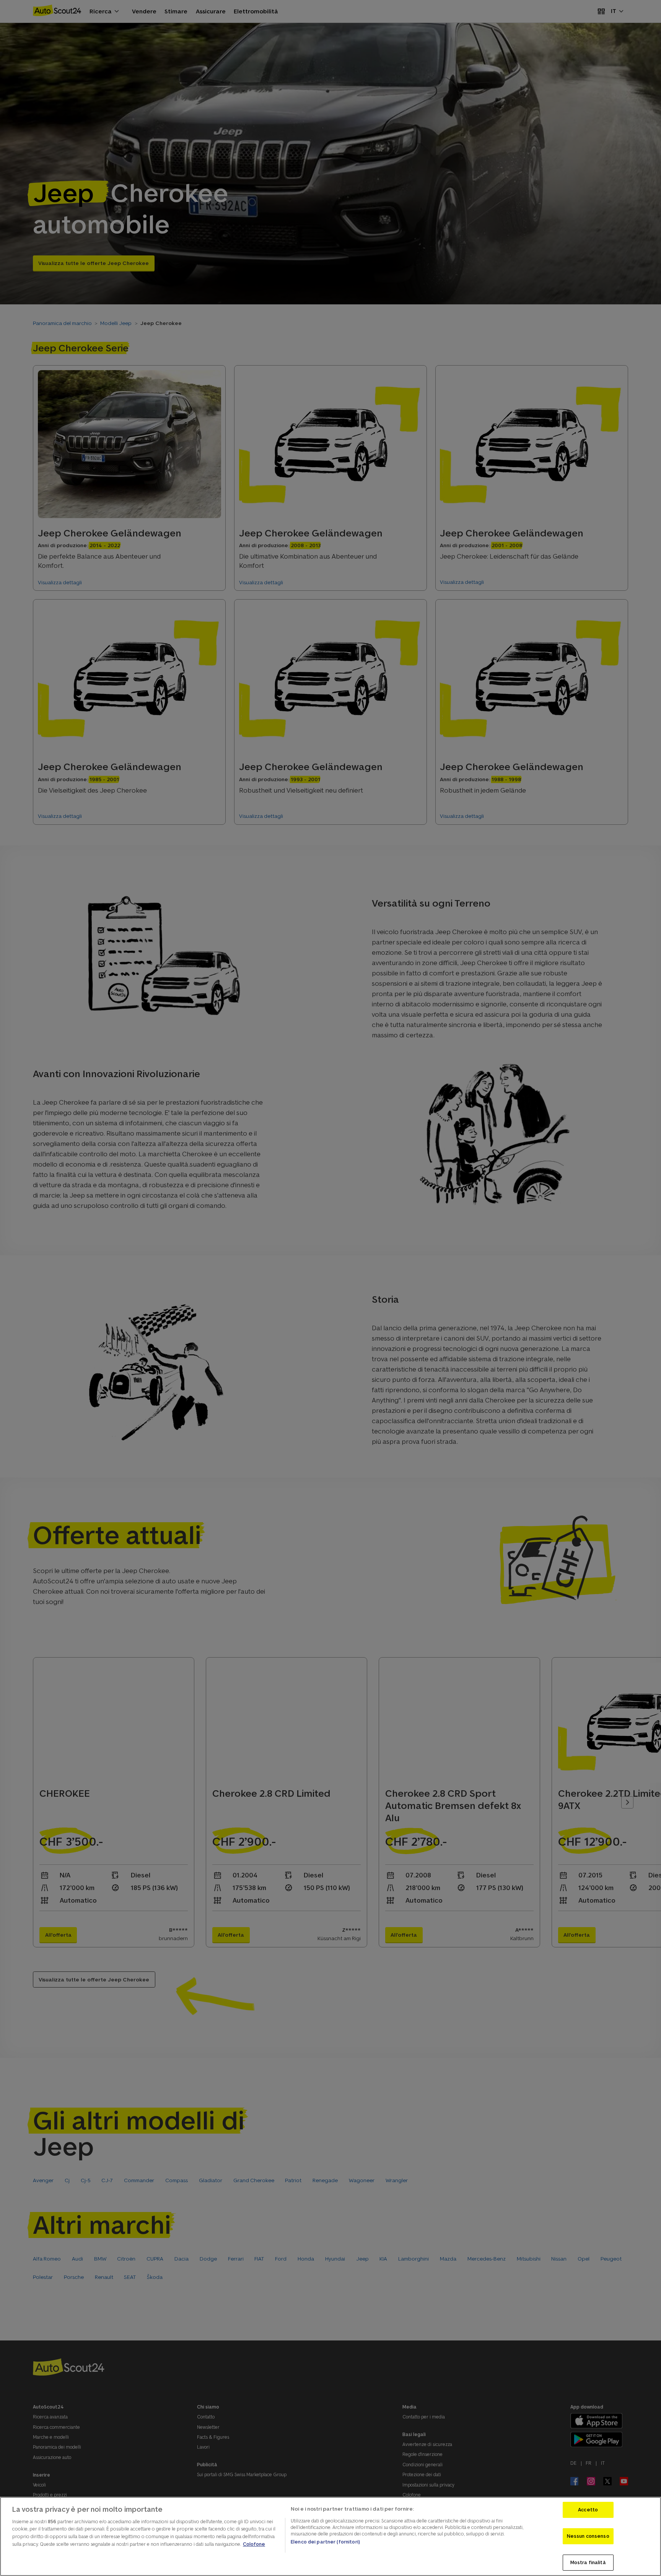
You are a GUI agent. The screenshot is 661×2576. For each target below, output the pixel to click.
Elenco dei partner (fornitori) (325, 2542)
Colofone (254, 2544)
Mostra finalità (588, 2562)
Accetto (588, 2510)
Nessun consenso (588, 2536)
